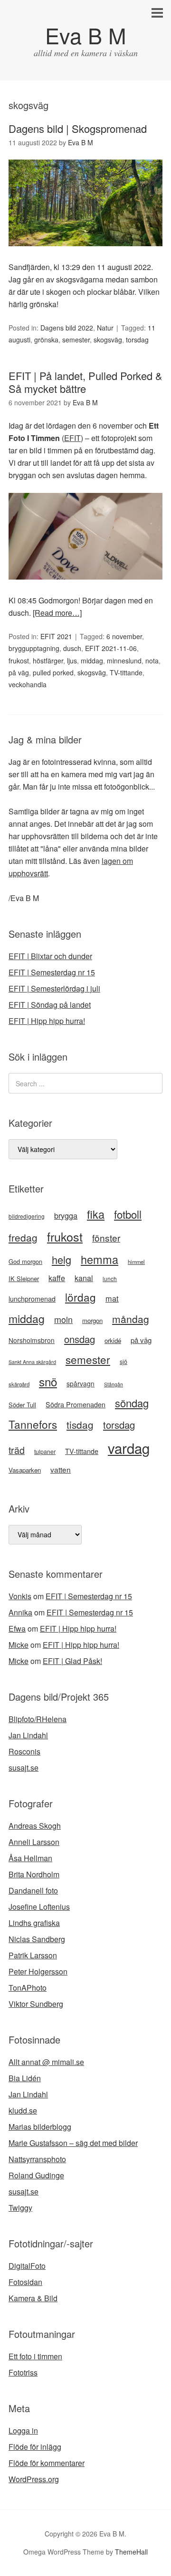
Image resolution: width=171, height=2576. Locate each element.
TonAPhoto (28, 1988)
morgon (92, 1320)
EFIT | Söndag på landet (50, 1005)
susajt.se (24, 1768)
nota (152, 661)
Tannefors (33, 1424)
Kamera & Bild (33, 2298)
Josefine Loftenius (39, 1907)
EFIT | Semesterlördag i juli (54, 988)
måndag (131, 1319)
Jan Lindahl (28, 1735)
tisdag (80, 1424)
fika (96, 1214)
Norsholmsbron (32, 1340)
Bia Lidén (25, 2078)
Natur (105, 328)
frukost (19, 661)
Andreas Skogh (35, 1826)
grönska (46, 340)
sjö (123, 1362)
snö (48, 1381)
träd (17, 1450)
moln (63, 1319)
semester (76, 340)
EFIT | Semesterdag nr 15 (52, 972)
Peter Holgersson (38, 1971)
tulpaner (45, 1452)
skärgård (19, 1384)
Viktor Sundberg (36, 2004)
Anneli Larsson (34, 1842)
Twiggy (20, 2208)
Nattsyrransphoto (37, 2159)
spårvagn (81, 1383)
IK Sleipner (24, 1278)
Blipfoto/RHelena (38, 1719)
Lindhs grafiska (34, 1923)
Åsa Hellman (30, 1858)
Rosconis (24, 1751)
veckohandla (28, 684)
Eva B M (85, 35)
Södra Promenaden (76, 1404)
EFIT (72, 438)
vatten (61, 1469)
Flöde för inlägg (35, 2447)
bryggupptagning (34, 648)
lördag (81, 1297)
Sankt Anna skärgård (32, 1362)
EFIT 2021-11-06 (111, 648)
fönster (106, 1238)
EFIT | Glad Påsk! (72, 1661)
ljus (72, 661)
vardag (129, 1448)
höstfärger (48, 661)
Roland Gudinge (36, 2175)
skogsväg (108, 340)
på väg (19, 672)
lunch (110, 1278)
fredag (23, 1237)
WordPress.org (34, 2479)
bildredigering (27, 1216)
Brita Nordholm (34, 1874)
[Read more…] (57, 613)
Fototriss (23, 2372)
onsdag (80, 1339)
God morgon (25, 1261)
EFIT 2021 (56, 636)
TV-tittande (126, 672)
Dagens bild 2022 (67, 328)
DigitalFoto (27, 2266)
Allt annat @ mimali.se (46, 2062)
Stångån (114, 1384)
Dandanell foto (33, 1890)
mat (112, 1298)
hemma (100, 1259)
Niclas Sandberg (37, 1939)
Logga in (23, 2431)
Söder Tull (22, 1405)
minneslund (124, 661)
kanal (84, 1278)
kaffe (57, 1278)
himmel (136, 1262)
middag (92, 661)
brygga (66, 1215)
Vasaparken (25, 1470)
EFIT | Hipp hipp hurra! (47, 1021)
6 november (124, 636)
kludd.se (23, 2110)
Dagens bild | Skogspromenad (78, 128)
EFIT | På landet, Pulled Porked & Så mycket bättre (85, 382)
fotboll (128, 1214)
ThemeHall (131, 2552)
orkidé (113, 1340)
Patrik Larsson (33, 1955)
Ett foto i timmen (35, 2356)
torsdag (137, 340)
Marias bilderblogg (40, 2127)
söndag (132, 1403)
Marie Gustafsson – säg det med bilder (73, 2143)
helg (62, 1259)
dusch (72, 648)
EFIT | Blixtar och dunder (50, 956)
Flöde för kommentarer (47, 2463)
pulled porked (53, 672)
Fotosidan (25, 2282)
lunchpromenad (32, 1299)
